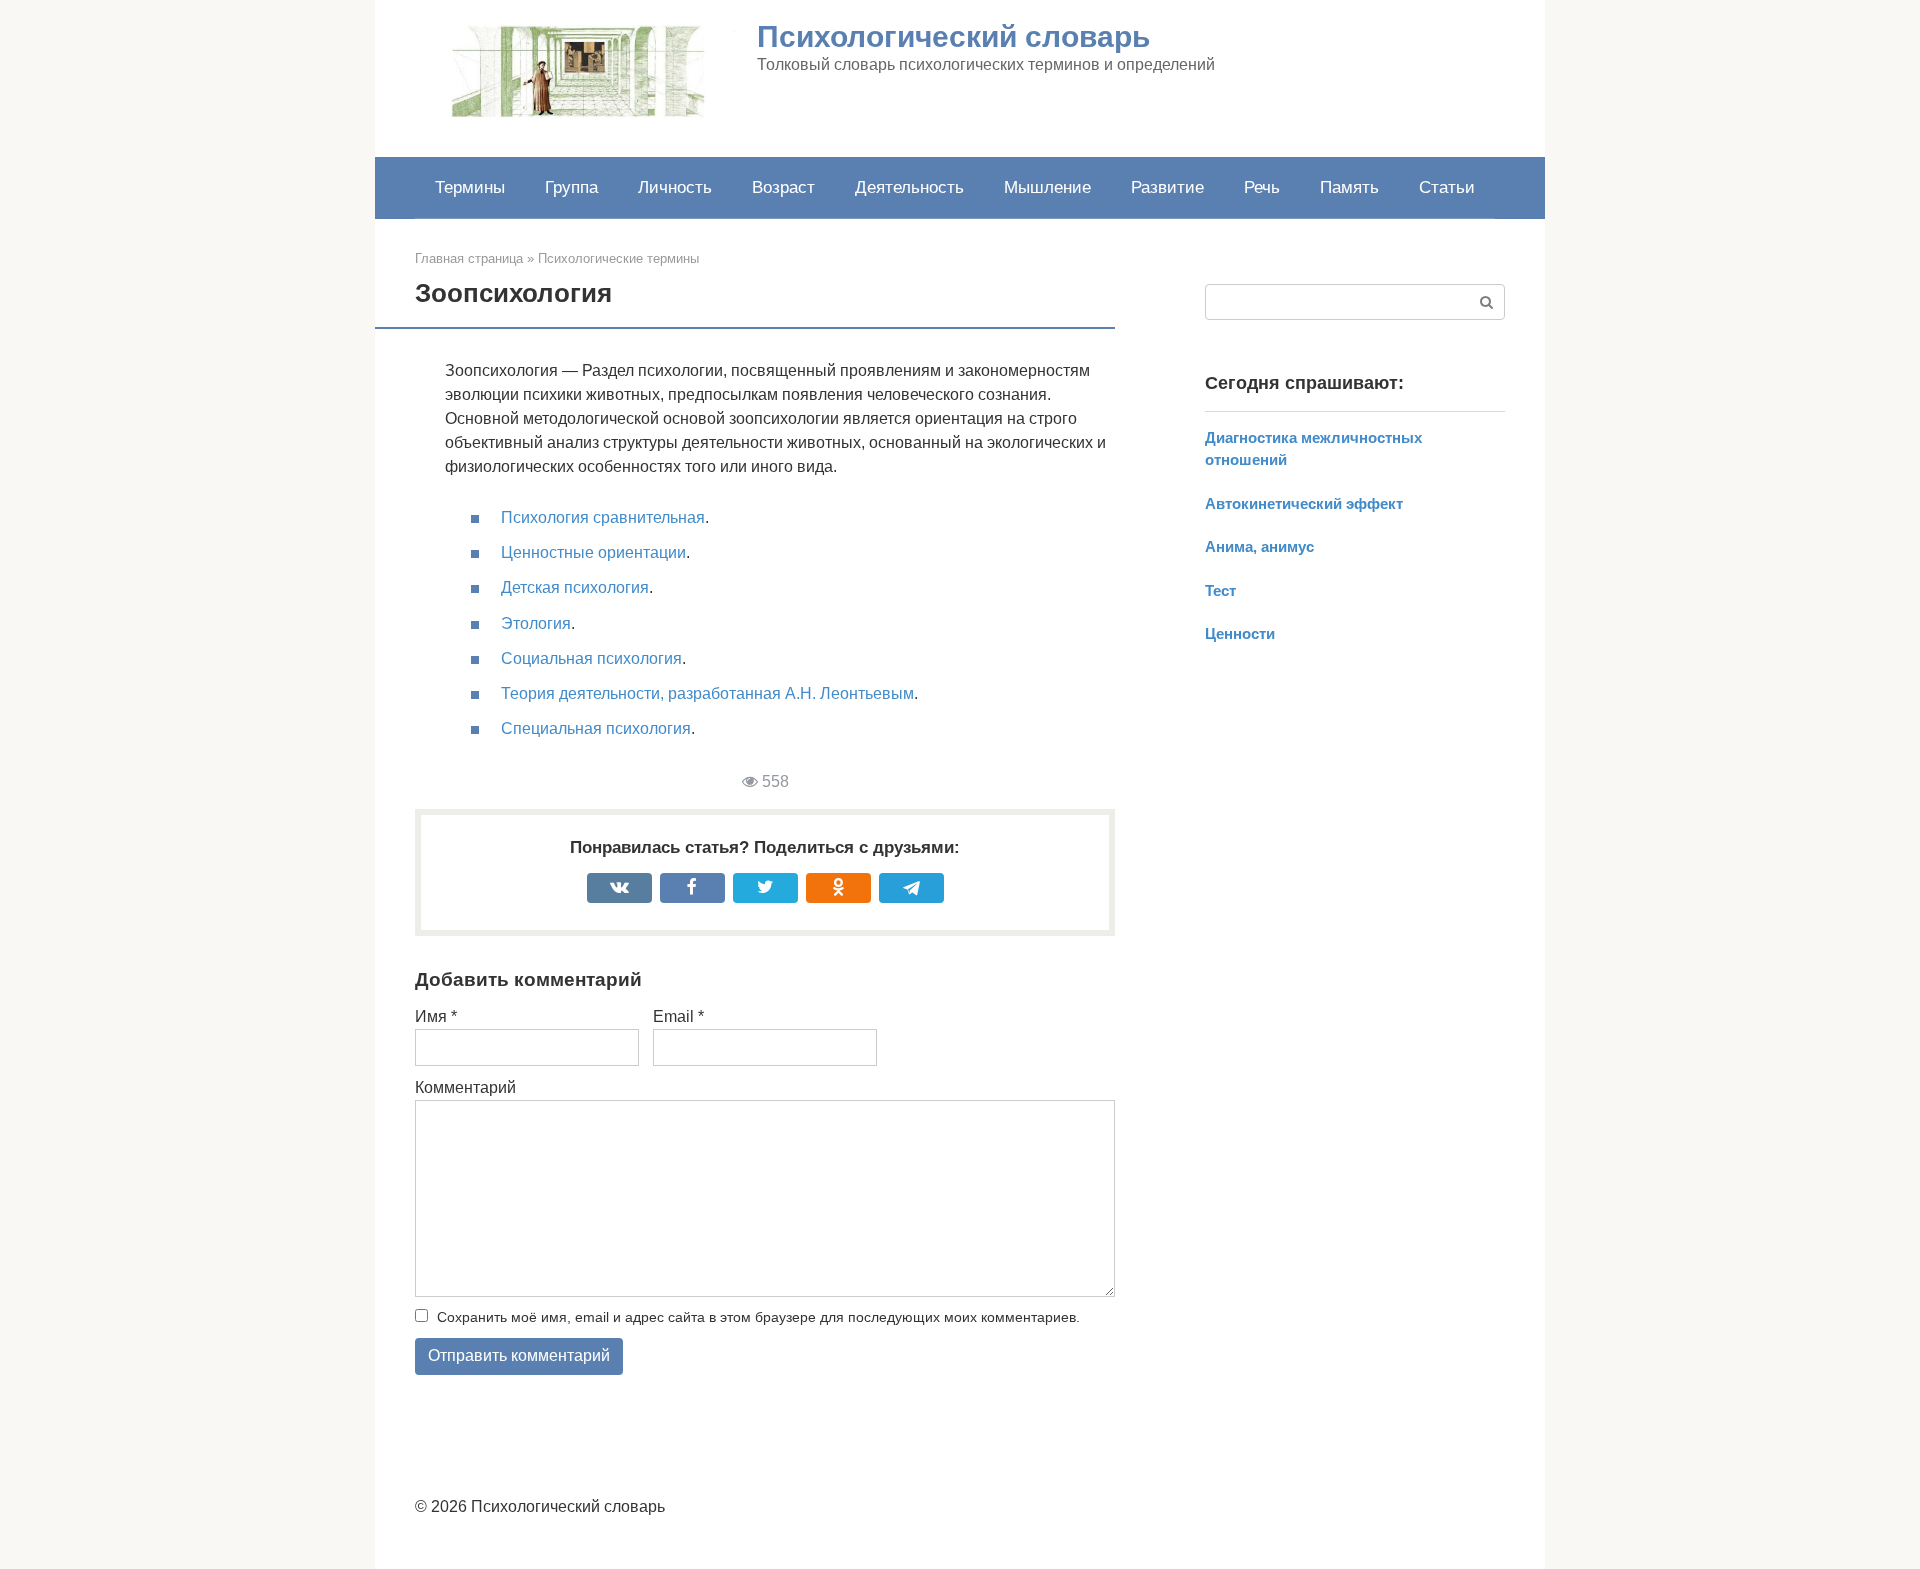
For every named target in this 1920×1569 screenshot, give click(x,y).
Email (678, 1016)
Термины (470, 187)
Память (1349, 187)
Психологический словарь (953, 36)
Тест (1220, 590)
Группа (571, 187)
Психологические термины (618, 258)
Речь (1262, 187)
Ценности (1240, 633)
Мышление (1047, 187)
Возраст (783, 187)
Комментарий (465, 1087)
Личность (675, 187)
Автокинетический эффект (1304, 503)
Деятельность (909, 187)
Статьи (1447, 187)
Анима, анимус (1259, 546)
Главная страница (469, 258)
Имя (436, 1016)
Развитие (1167, 187)
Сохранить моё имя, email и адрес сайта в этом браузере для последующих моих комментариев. (758, 1317)
